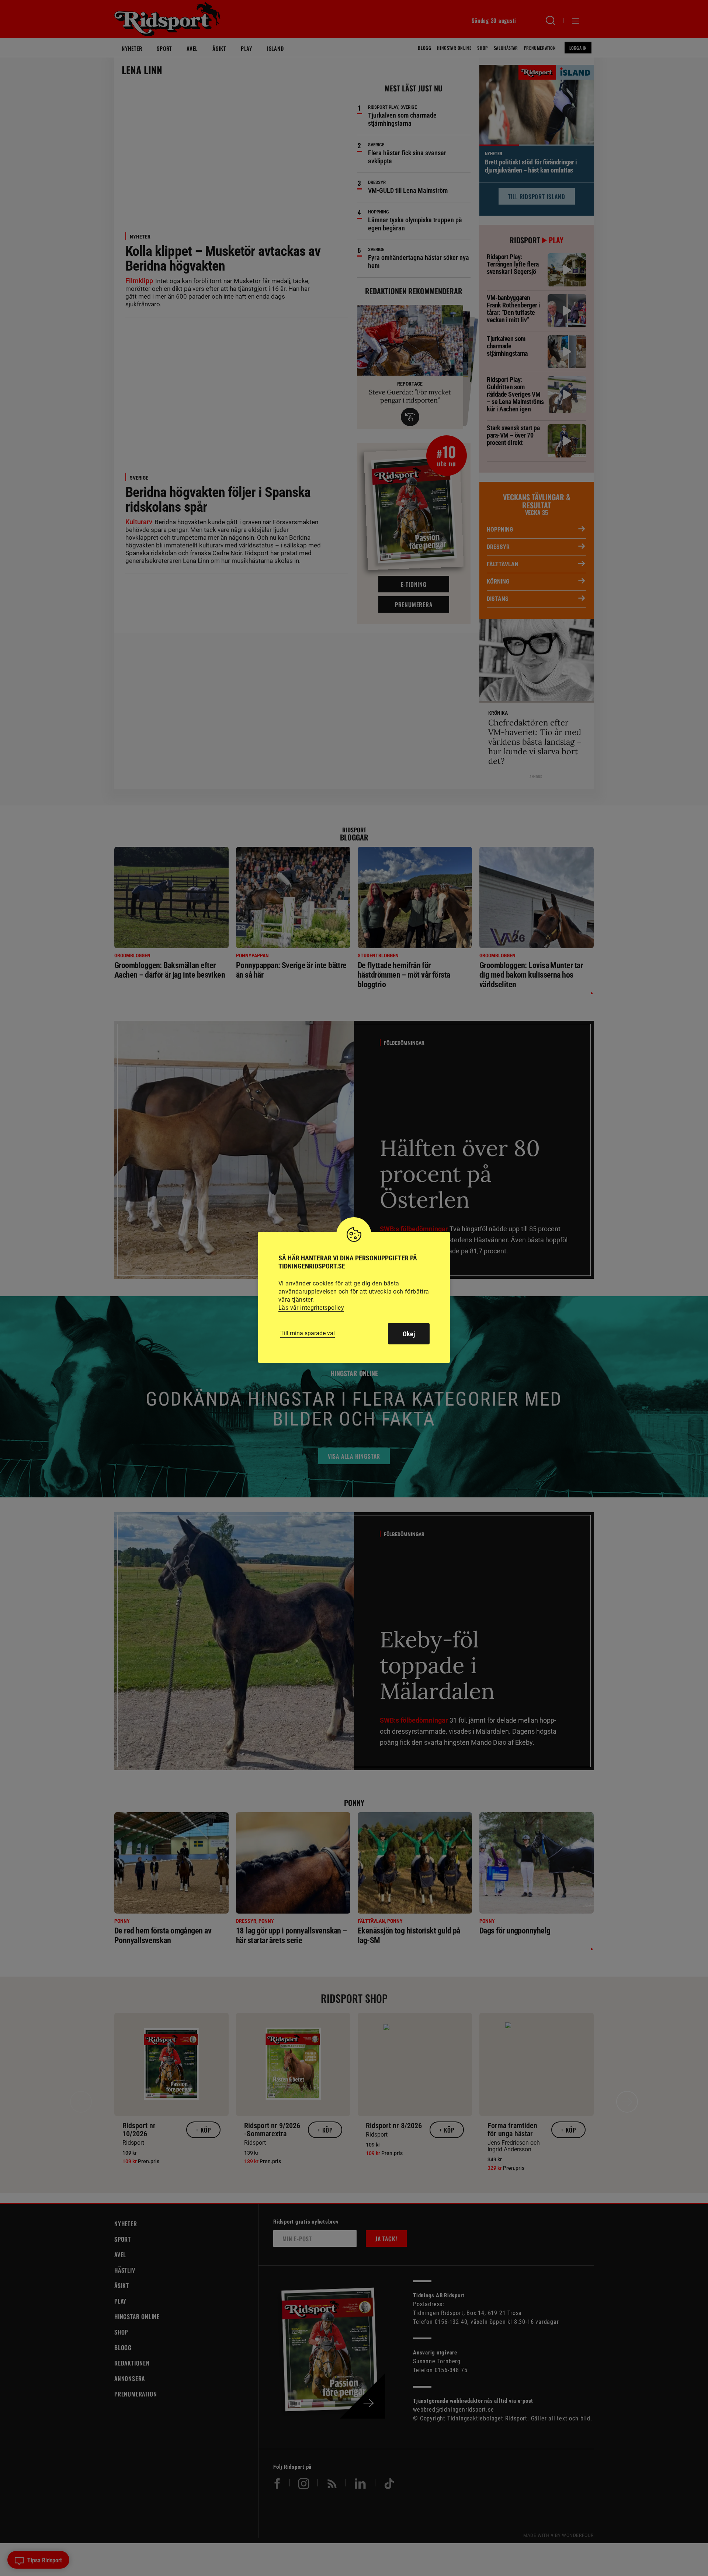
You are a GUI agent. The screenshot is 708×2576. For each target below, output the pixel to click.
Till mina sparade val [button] (308, 1333)
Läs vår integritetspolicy (311, 1308)
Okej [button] (409, 1334)
